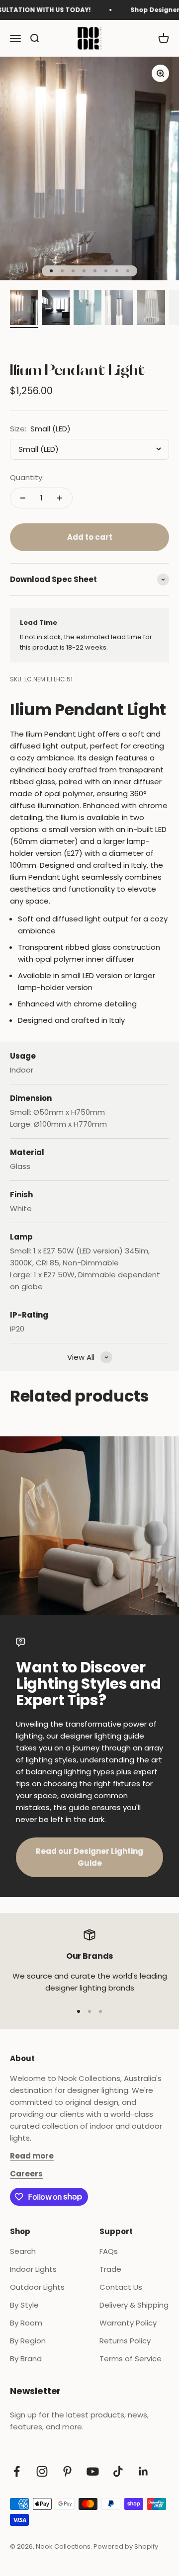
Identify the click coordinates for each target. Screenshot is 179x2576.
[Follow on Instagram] (42, 2471)
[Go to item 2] (56, 309)
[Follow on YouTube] (93, 2471)
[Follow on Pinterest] (67, 2471)
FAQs (109, 2251)
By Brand (26, 2359)
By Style (24, 2305)
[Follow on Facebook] (17, 2471)
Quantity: (27, 477)
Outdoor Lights (37, 2287)
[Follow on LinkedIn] (143, 2471)
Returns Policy (125, 2341)
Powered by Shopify (126, 2546)
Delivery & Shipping (134, 2305)
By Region (28, 2341)
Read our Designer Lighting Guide (89, 1857)
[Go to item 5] (151, 309)
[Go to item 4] (119, 309)
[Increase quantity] (60, 498)
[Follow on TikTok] (118, 2471)
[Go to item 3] (88, 309)
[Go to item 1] (24, 309)
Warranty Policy (128, 2323)
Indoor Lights (33, 2269)
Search (23, 2251)
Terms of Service (131, 2359)
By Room (26, 2323)
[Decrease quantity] (23, 498)
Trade (110, 2269)
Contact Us (121, 2287)
